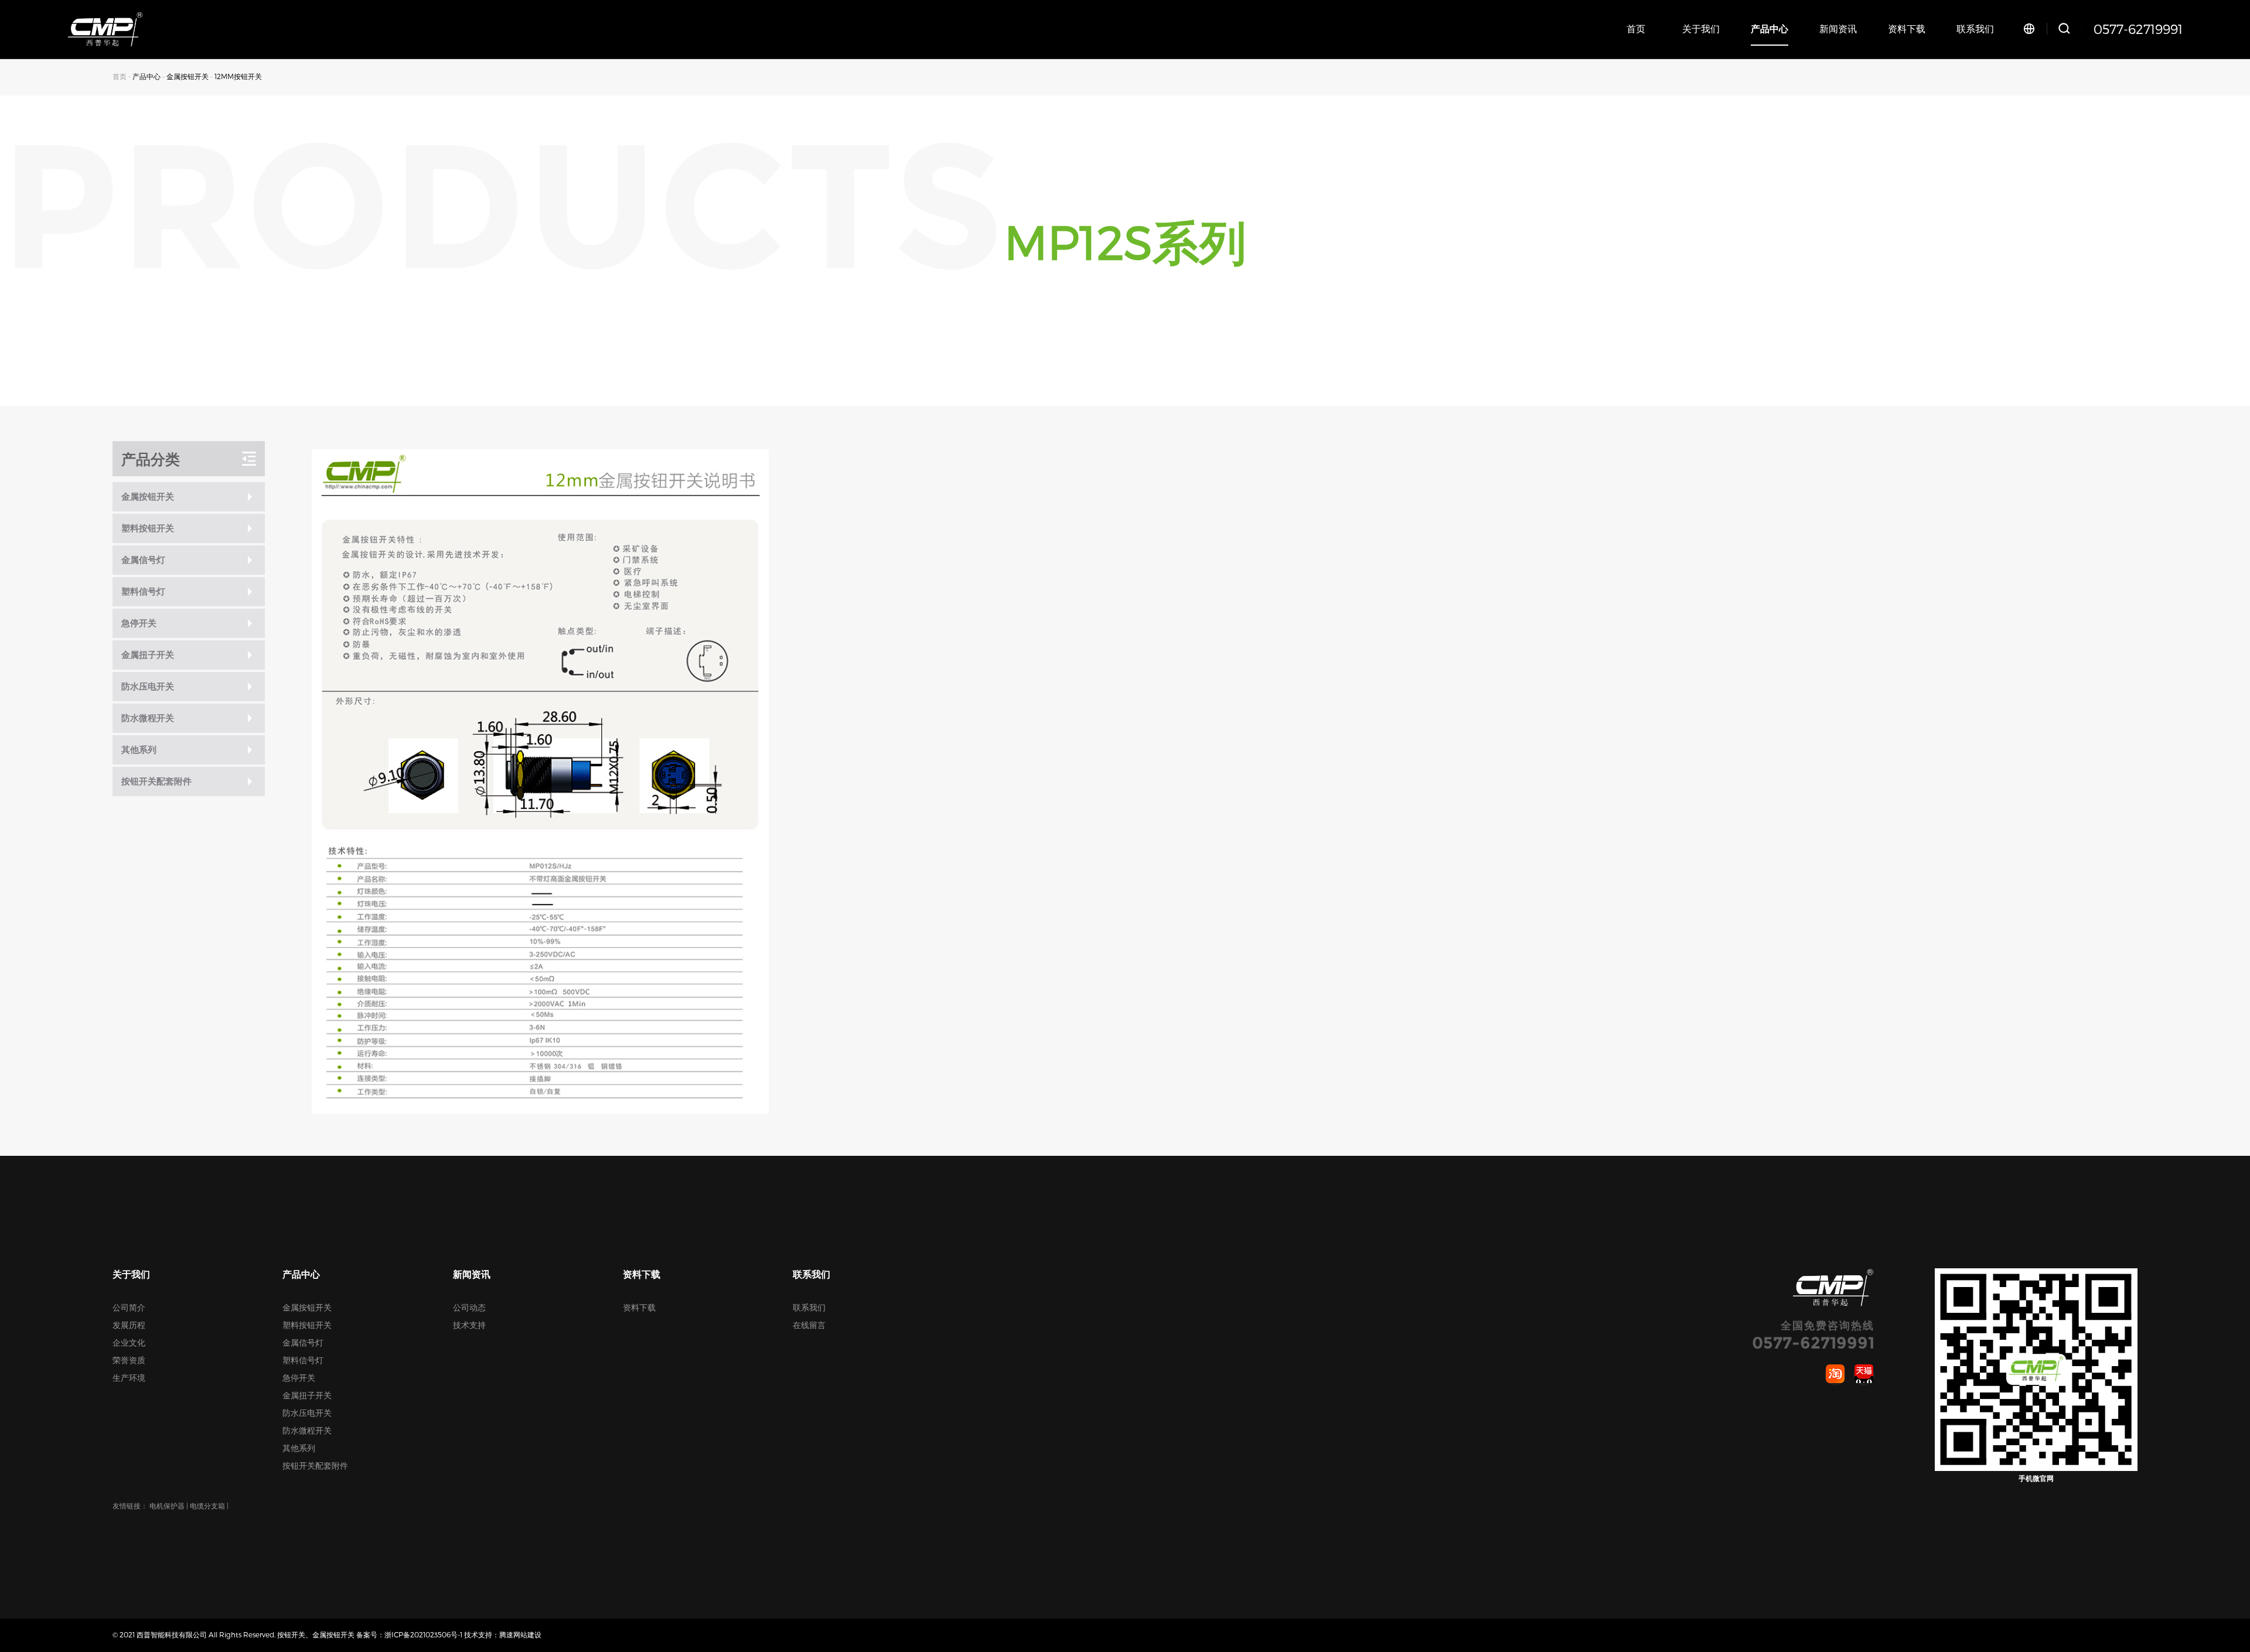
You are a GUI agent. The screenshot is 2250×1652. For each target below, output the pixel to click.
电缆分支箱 (207, 1506)
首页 (1636, 28)
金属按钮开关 (187, 76)
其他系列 (299, 1448)
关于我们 (1701, 28)
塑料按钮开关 (307, 1325)
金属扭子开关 (307, 1395)
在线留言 (809, 1325)
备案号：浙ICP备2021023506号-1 (409, 1634)
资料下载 (1907, 28)
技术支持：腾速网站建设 (503, 1634)
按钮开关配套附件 (315, 1465)
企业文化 (129, 1342)
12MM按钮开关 (238, 76)
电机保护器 (167, 1506)
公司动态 (469, 1307)
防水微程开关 (307, 1430)
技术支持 (469, 1325)
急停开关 (299, 1378)
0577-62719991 (2138, 29)
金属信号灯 (303, 1342)
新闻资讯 (1838, 28)
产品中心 (1770, 28)
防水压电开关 (307, 1413)
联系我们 (1975, 28)
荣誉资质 (129, 1360)
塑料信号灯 (303, 1360)
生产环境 (129, 1378)
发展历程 (129, 1325)
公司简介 (129, 1307)
